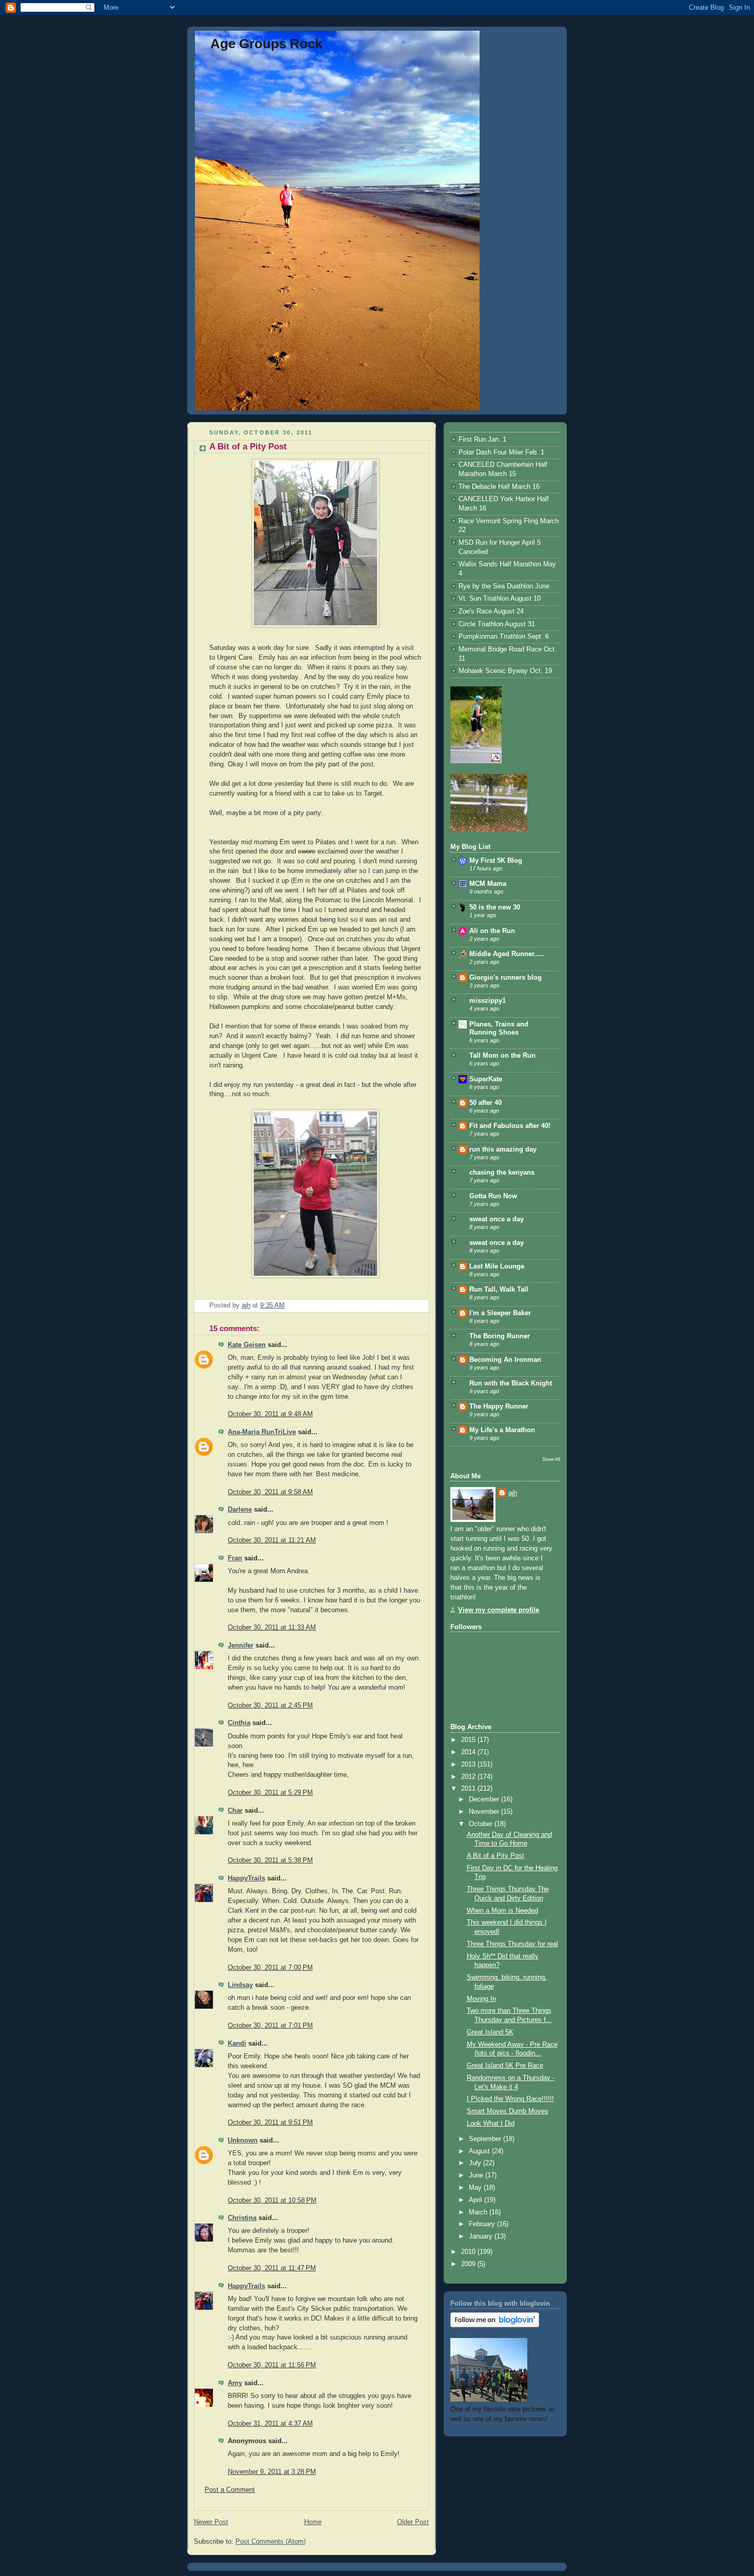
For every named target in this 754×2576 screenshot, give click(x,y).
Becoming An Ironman (505, 1360)
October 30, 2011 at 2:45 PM (270, 1706)
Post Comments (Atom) (271, 2542)
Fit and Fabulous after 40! (510, 1126)
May (476, 2188)
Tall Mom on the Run (502, 1056)
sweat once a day (497, 1219)
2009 (469, 2264)
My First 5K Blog (496, 861)
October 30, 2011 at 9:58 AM (270, 1492)
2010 (469, 2252)
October (482, 1824)
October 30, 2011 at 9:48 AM (270, 1414)
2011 (469, 1789)
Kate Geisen (247, 1345)
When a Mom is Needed (502, 1911)
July (476, 2163)
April (477, 2200)
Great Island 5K (490, 2032)
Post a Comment (230, 2490)
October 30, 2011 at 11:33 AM (272, 1628)
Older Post (413, 2522)
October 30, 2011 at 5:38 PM (270, 1860)
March (479, 2212)
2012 (469, 1777)
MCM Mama (488, 884)
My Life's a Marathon (502, 1430)
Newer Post (211, 2522)
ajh (513, 1493)
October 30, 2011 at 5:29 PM (270, 1793)
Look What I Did (491, 2124)
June (477, 2175)
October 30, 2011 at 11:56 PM (272, 2365)
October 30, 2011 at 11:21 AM (272, 1540)
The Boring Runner (500, 1336)
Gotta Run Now (493, 1196)
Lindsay (240, 1985)
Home (313, 2522)
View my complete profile (499, 1610)
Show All (551, 1459)
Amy (235, 2383)
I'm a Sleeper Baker (500, 1313)
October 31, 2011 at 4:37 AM (270, 2424)
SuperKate (486, 1079)
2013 (469, 1765)
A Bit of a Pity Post (495, 1856)
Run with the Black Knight (511, 1383)
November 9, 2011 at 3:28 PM (272, 2472)
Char (235, 1811)
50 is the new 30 (495, 907)
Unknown (243, 2141)
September (486, 2139)
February (483, 2224)
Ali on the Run (492, 931)
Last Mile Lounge (497, 1266)
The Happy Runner (499, 1406)
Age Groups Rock (266, 44)
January (482, 2236)
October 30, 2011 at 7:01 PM (270, 2026)
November (485, 1812)
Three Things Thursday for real (512, 1944)
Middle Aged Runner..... (507, 954)
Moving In (481, 1999)
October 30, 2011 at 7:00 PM (270, 1968)
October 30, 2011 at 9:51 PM (270, 2123)
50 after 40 (485, 1103)
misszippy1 (488, 1001)
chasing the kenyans (502, 1173)
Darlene (240, 1510)
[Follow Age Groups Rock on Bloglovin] (495, 2325)
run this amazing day (503, 1150)
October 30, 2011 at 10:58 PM (272, 2201)
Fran (235, 1558)
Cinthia (239, 1723)
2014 (469, 1752)
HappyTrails (246, 1878)
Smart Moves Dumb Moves (508, 2111)
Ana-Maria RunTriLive (262, 1432)
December (485, 1799)
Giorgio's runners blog (505, 978)
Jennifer (241, 1646)
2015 (469, 1740)
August (480, 2151)
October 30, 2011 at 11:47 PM (272, 2268)
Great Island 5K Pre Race (505, 2066)
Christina (242, 2218)
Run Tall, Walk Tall (499, 1290)
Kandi (237, 2044)
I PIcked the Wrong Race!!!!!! (510, 2099)
